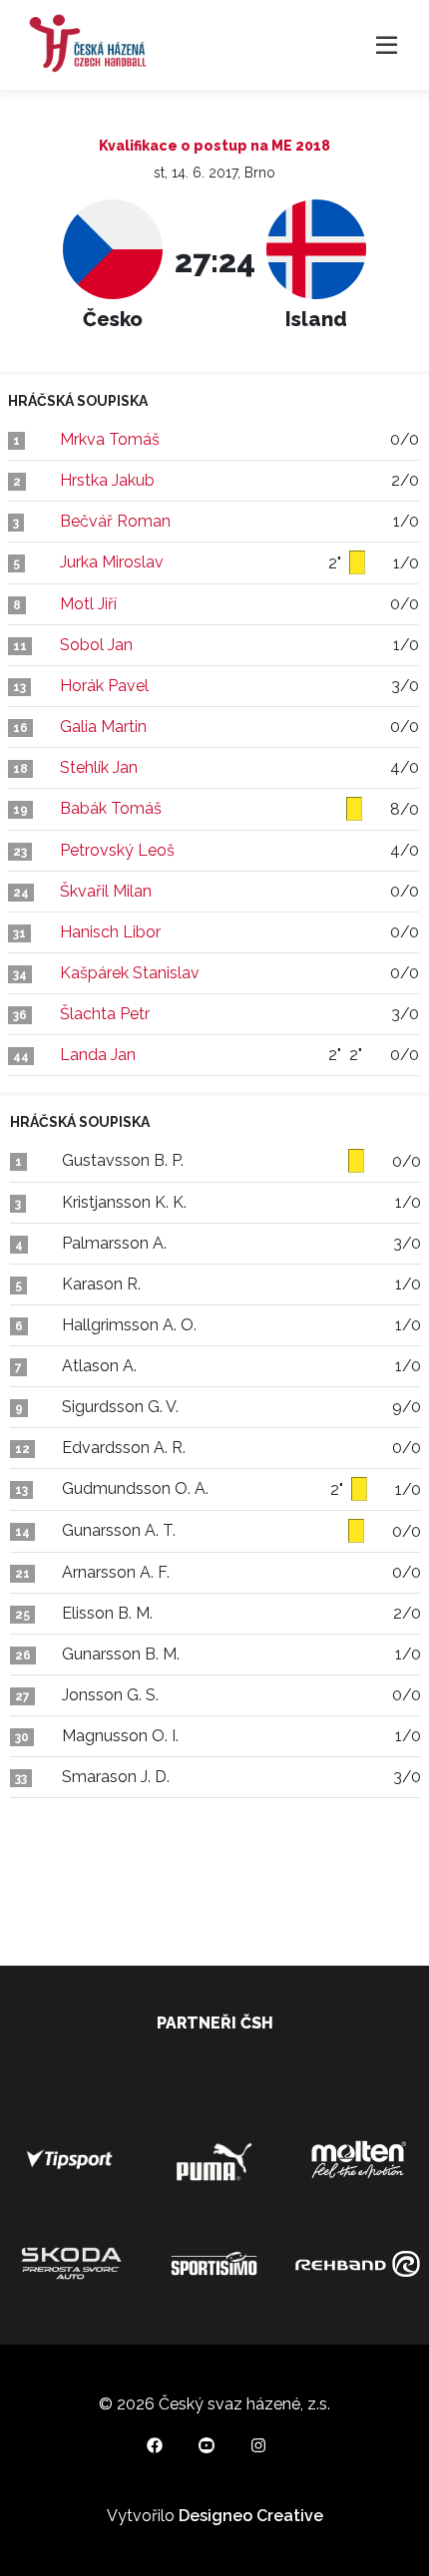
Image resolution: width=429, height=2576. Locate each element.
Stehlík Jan (99, 767)
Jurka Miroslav (112, 562)
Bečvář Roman (115, 521)
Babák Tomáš (111, 808)
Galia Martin (103, 727)
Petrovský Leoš (117, 850)
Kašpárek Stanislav (130, 973)
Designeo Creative (251, 2516)
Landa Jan (98, 1055)
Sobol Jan (96, 645)
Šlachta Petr (105, 1014)
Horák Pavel (104, 686)
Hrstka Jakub (107, 480)
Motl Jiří (88, 604)
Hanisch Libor (110, 932)
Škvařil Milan (106, 891)
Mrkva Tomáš (110, 439)
